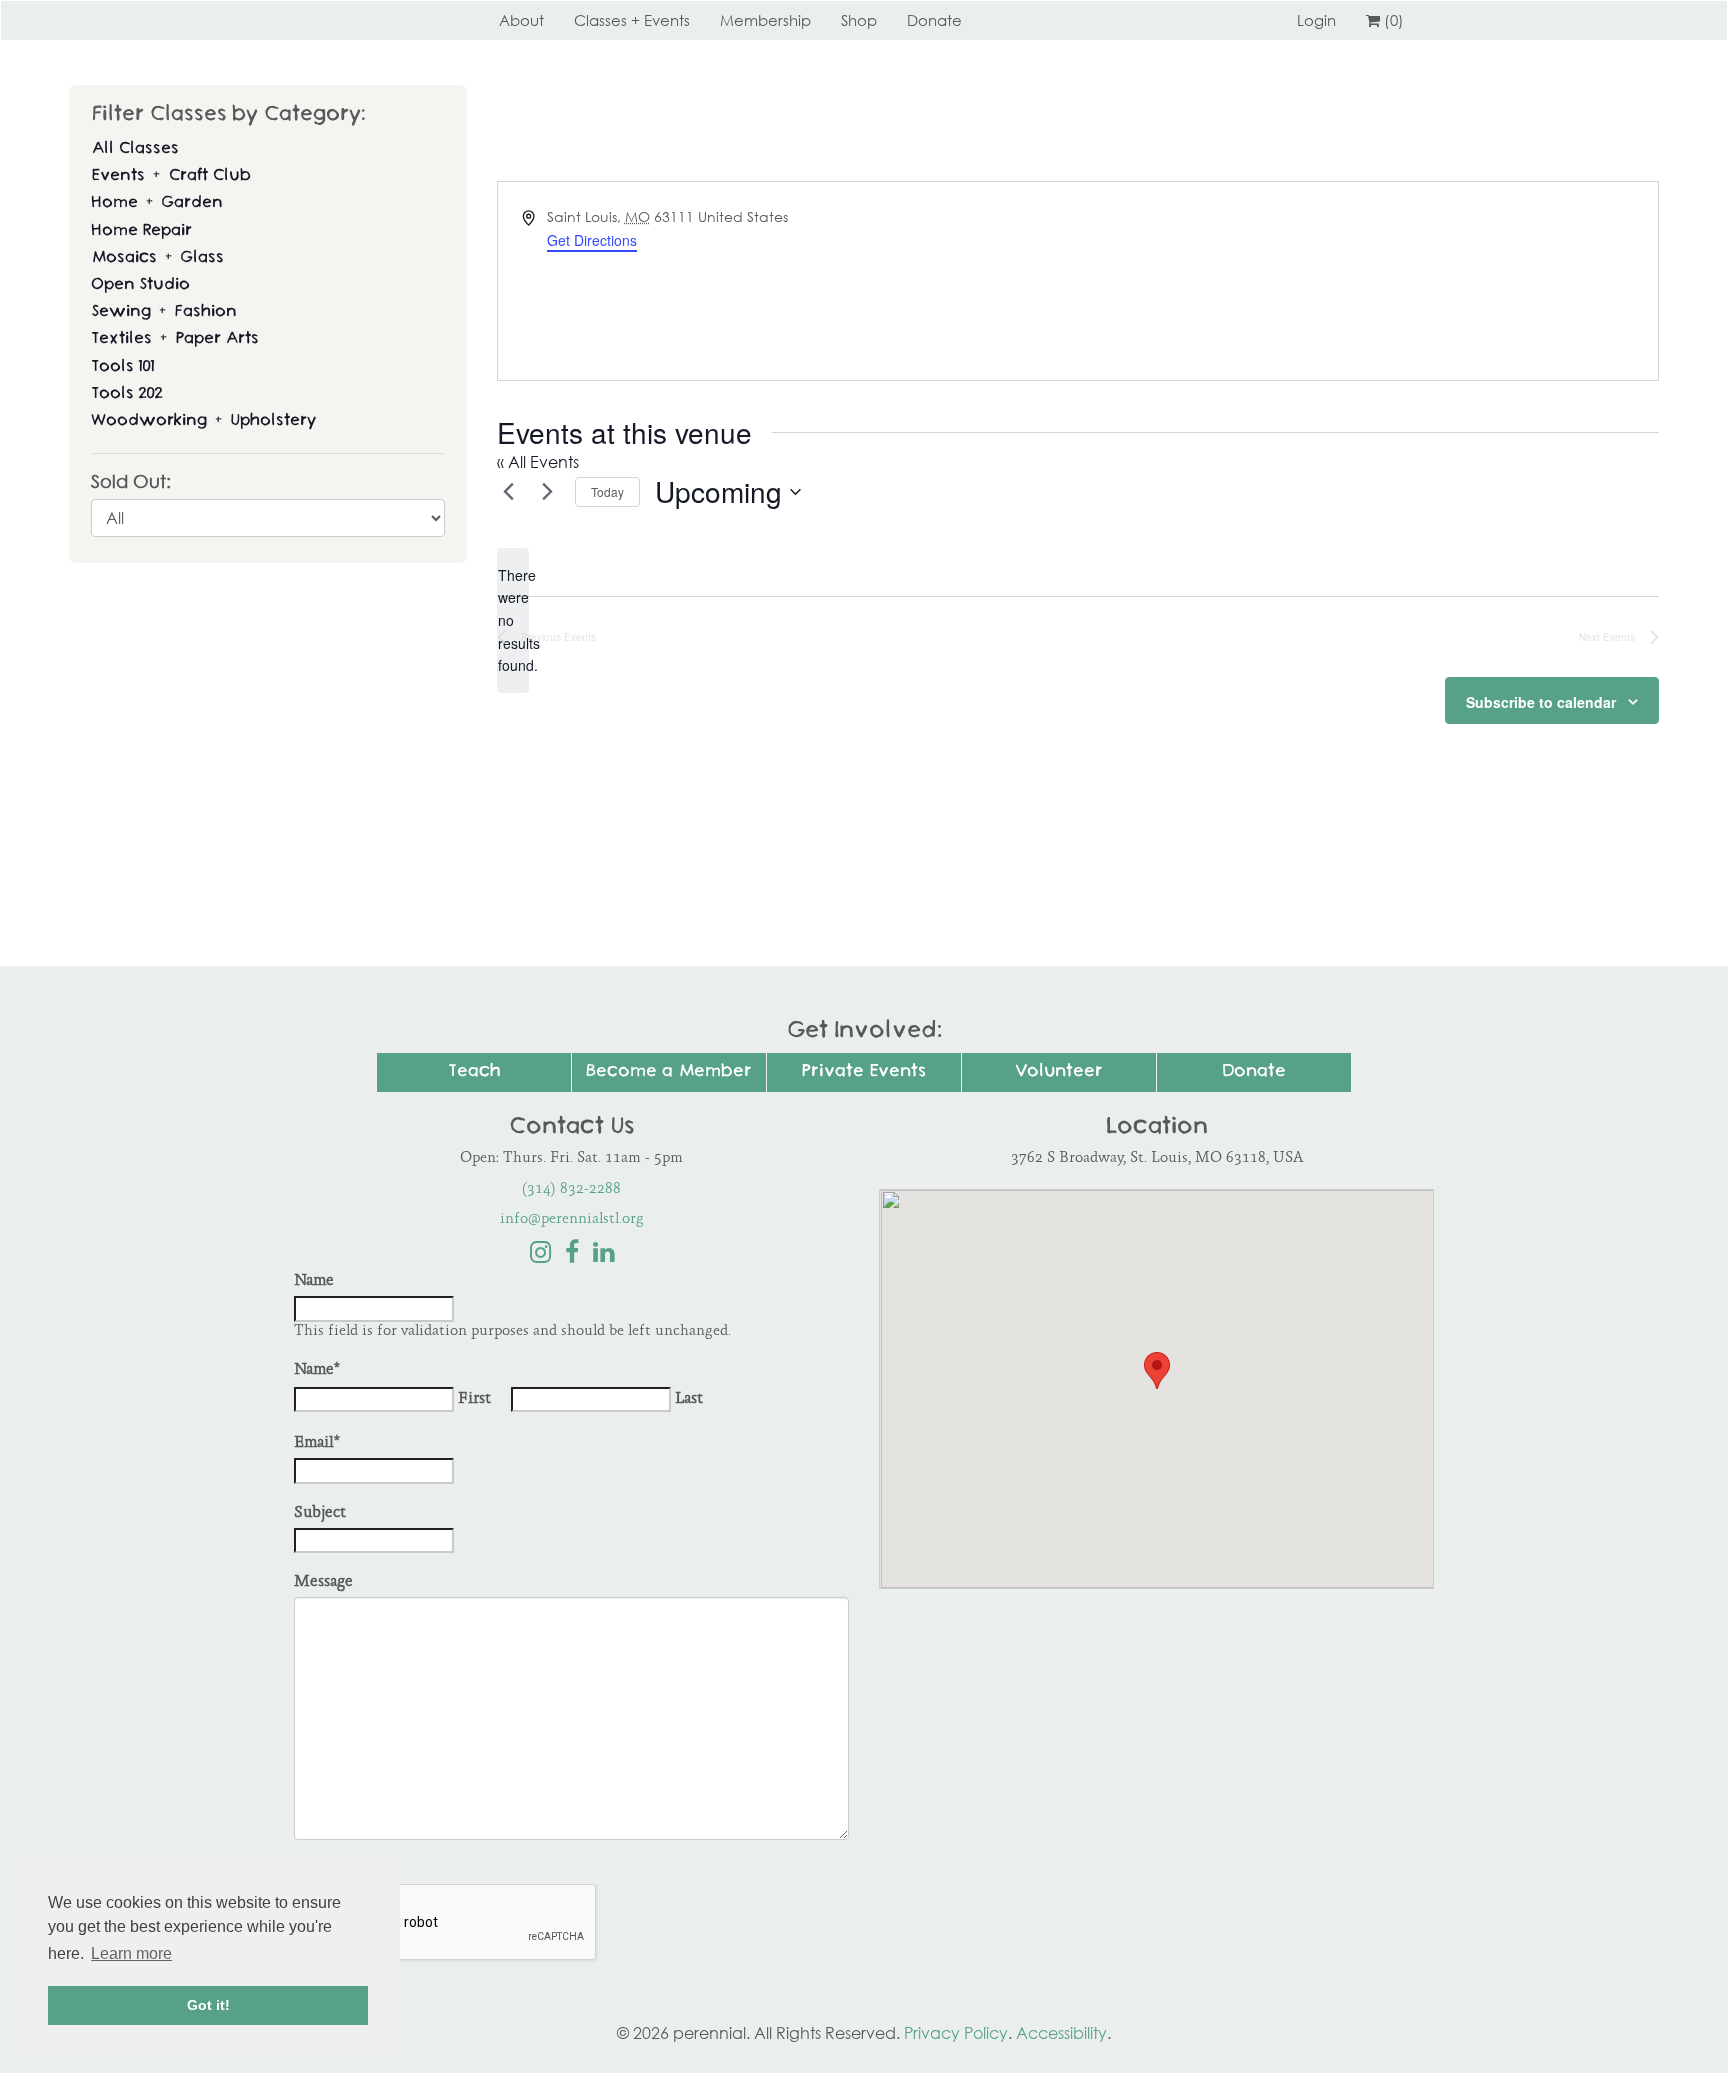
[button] (1157, 1370)
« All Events (538, 462)
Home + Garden (157, 203)
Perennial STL (369, 20)
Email (317, 1443)
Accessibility (1061, 2033)
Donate (934, 20)
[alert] (513, 620)
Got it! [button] (208, 2005)
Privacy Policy (956, 2033)
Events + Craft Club (171, 176)
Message (323, 1582)
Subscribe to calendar (1541, 702)
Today (607, 491)
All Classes (135, 149)
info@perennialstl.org (572, 1219)
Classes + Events (632, 20)
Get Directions (592, 240)
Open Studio (140, 285)
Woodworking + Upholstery (203, 421)
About (521, 20)
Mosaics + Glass (157, 258)
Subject (320, 1513)
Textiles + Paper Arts (175, 339)
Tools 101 (122, 367)
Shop (859, 20)
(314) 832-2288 (571, 1189)
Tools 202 (126, 394)
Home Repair (141, 231)
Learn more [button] (131, 1953)
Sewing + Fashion (164, 312)
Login (1316, 20)
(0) (1394, 20)
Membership (765, 20)
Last (689, 1399)
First (474, 1399)
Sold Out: (131, 481)
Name (314, 1281)
